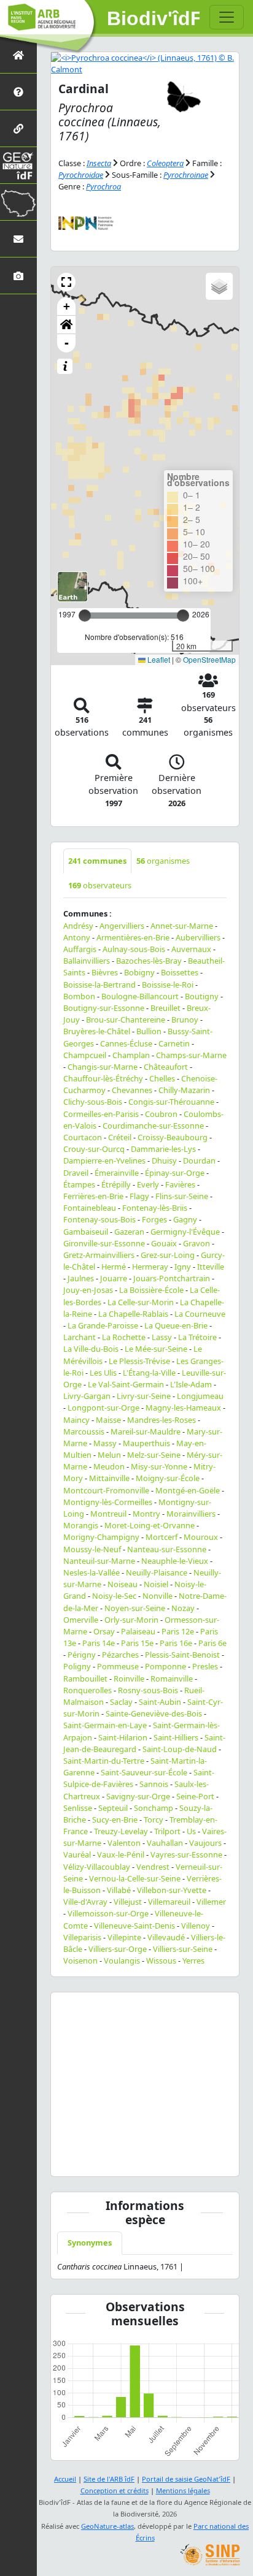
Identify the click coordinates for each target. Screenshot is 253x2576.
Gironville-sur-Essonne (104, 1243)
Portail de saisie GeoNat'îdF (186, 2479)
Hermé (114, 1267)
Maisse (108, 1420)
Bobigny (139, 972)
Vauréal (77, 1854)
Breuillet (165, 1008)
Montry (146, 1514)
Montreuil (108, 1514)
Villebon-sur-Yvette (172, 1890)
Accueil (65, 2479)
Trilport (167, 1831)
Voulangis (122, 1961)
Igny (183, 1267)
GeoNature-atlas (107, 2526)
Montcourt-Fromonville (106, 1490)
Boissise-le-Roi (168, 985)
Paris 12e (178, 1631)
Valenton (124, 1843)
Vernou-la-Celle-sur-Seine (135, 1878)
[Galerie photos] (18, 276)
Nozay (183, 1608)
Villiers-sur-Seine (183, 1949)
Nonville (158, 1596)
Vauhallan (165, 1843)
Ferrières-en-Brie (93, 1196)
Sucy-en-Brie (115, 1820)
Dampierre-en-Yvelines (104, 1160)
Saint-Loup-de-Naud (180, 1749)
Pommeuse (118, 1666)
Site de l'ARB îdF (109, 2479)
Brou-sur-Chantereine (126, 1019)
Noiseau (123, 1584)
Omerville (81, 1620)
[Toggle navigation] (227, 17)
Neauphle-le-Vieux (175, 1561)
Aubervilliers (198, 937)
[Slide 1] (123, 2159)
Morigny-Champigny (101, 1537)
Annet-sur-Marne (182, 926)
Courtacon (83, 1137)
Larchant (80, 1337)
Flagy (139, 1196)
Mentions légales (183, 2490)
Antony (77, 937)
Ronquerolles (88, 1690)
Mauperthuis (146, 1443)
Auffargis (80, 949)
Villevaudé (166, 1937)
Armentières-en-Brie (133, 937)
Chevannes (132, 1090)
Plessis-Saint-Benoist (182, 1655)
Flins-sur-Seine (182, 1196)
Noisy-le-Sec (114, 1596)
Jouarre (114, 1278)
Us (191, 1831)
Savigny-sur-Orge (138, 1796)
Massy (105, 1443)
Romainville (172, 1679)
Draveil (76, 1173)
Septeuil (113, 1808)
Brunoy (185, 1019)
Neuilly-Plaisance (157, 1572)
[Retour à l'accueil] (18, 55)
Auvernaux (191, 949)
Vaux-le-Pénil (121, 1854)
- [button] (67, 343)
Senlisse (78, 1808)
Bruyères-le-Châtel (97, 1031)
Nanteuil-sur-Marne (99, 1561)
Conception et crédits (115, 2490)
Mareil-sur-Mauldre (146, 1431)
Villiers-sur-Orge (118, 1949)
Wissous (161, 1961)
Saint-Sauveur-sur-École (144, 1772)
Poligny (77, 1666)
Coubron (161, 1114)
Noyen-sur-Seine (135, 1608)
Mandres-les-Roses (162, 1420)
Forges (154, 1219)
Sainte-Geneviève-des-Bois (154, 1713)
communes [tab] (97, 861)
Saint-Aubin (160, 1702)
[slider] (183, 615)
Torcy (154, 1820)
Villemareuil (169, 1902)
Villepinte (124, 1937)
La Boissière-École (151, 1290)
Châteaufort (166, 1067)
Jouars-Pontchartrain (172, 1278)
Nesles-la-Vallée (91, 1572)
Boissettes (180, 972)
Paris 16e (176, 1643)
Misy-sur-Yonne (159, 1466)
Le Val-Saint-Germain (126, 1384)
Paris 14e (99, 1643)
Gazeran (129, 1232)
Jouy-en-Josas (88, 1290)
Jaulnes (81, 1278)
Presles (205, 1666)
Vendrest (153, 1867)
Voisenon (80, 1961)
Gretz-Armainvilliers (99, 1255)
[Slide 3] (167, 2159)
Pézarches (120, 1655)
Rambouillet (85, 1679)
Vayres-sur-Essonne (186, 1854)
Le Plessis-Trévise (139, 1361)
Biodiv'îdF (154, 18)
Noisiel (156, 1584)
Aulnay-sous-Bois (134, 949)
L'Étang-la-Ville (149, 1373)
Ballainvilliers (87, 961)
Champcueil (85, 1055)
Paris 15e (137, 1643)
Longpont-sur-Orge (103, 1408)
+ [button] (67, 306)
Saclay (121, 1702)
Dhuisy (164, 1160)
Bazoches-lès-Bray (149, 961)
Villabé (119, 1890)
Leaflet (158, 659)
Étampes (79, 1184)
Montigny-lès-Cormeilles (108, 1502)
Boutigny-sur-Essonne (104, 1008)
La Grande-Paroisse (103, 1325)
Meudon (109, 1466)
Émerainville (117, 1173)
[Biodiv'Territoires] (18, 202)
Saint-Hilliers (176, 1737)
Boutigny (202, 996)
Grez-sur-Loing (168, 1255)
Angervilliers (122, 926)
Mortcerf (162, 1537)
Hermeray (150, 1267)
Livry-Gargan (87, 1396)
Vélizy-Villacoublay (97, 1867)
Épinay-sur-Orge (175, 1173)
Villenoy (196, 1926)
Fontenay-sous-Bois (99, 1219)
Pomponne (165, 1666)
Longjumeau (200, 1396)
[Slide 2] (145, 2159)
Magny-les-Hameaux (183, 1408)
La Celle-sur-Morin (141, 1302)
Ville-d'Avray (85, 1902)
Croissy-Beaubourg (173, 1137)
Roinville (129, 1679)
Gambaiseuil (86, 1232)
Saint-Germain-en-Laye (105, 1725)
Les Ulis (103, 1373)
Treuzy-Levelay (121, 1831)
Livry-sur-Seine (144, 1396)
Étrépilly (116, 1184)
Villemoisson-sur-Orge (108, 1913)
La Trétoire (197, 1337)
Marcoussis (84, 1431)
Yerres (193, 1961)
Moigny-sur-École (168, 1478)
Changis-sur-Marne (103, 1067)
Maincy (76, 1420)
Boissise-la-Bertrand (99, 985)
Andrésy (78, 926)
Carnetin (174, 1043)
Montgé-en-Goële (188, 1490)
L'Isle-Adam (191, 1384)
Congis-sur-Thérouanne (171, 1102)
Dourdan (199, 1160)
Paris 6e (212, 1643)
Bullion (149, 1031)
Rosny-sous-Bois (148, 1690)
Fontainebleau (90, 1208)
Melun (109, 1455)
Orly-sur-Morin (131, 1620)
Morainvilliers (191, 1514)
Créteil (120, 1137)
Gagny (185, 1219)
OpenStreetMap (209, 659)
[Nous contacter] (18, 239)
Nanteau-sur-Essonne (167, 1549)
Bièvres (105, 972)
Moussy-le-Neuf (92, 1549)
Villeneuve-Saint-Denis (134, 1926)
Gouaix (164, 1243)
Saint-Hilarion (123, 1737)
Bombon (79, 996)
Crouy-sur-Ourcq (94, 1149)
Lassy (162, 1337)
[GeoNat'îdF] (18, 165)
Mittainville (109, 1478)
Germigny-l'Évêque (185, 1232)
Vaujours (205, 1843)
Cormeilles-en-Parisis (101, 1114)
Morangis (81, 1525)
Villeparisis (82, 1937)
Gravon (197, 1243)
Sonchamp (154, 1808)
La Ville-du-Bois (91, 1349)
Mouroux (201, 1537)
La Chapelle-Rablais (133, 1314)
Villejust (128, 1902)
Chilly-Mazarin (184, 1090)
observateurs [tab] (100, 885)
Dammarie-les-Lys (163, 1149)
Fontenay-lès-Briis (155, 1208)
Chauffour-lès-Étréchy (103, 1078)
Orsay (104, 1631)
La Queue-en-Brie (176, 1325)
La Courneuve (200, 1314)
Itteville (211, 1267)
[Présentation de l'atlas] (18, 92)
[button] (66, 282)
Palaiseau (138, 1631)
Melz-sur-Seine (154, 1455)
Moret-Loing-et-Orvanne (150, 1525)
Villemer (211, 1902)
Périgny (82, 1655)
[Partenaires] (18, 128)
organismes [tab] (163, 861)
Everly (148, 1184)
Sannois (154, 1784)
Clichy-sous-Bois (93, 1102)
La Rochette (124, 1337)
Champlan (131, 1055)
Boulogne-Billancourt (140, 996)
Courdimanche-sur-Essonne (153, 1126)
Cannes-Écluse (126, 1043)
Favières (180, 1184)
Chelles (162, 1078)
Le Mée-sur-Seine (156, 1349)
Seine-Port (195, 1796)
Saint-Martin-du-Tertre (104, 1761)
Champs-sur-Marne (191, 1055)
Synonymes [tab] (90, 2243)
